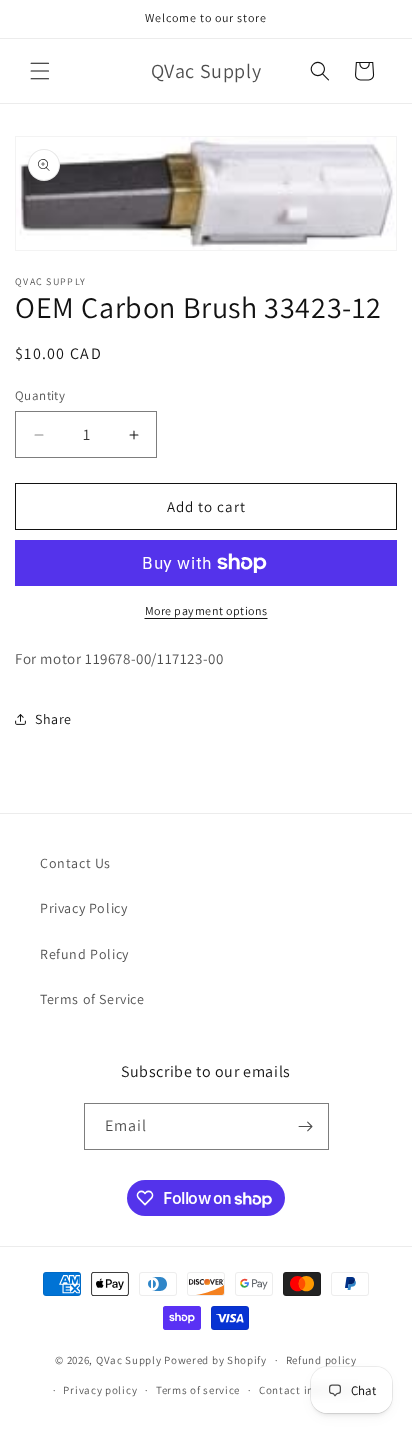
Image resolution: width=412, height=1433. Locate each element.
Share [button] (53, 719)
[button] (40, 71)
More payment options (206, 610)
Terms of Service (92, 999)
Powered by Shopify (215, 1360)
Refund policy (321, 1360)
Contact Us (75, 863)
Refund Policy (84, 954)
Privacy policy (100, 1390)
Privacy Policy (83, 908)
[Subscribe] (306, 1126)
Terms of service (198, 1390)
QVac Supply (129, 1360)
